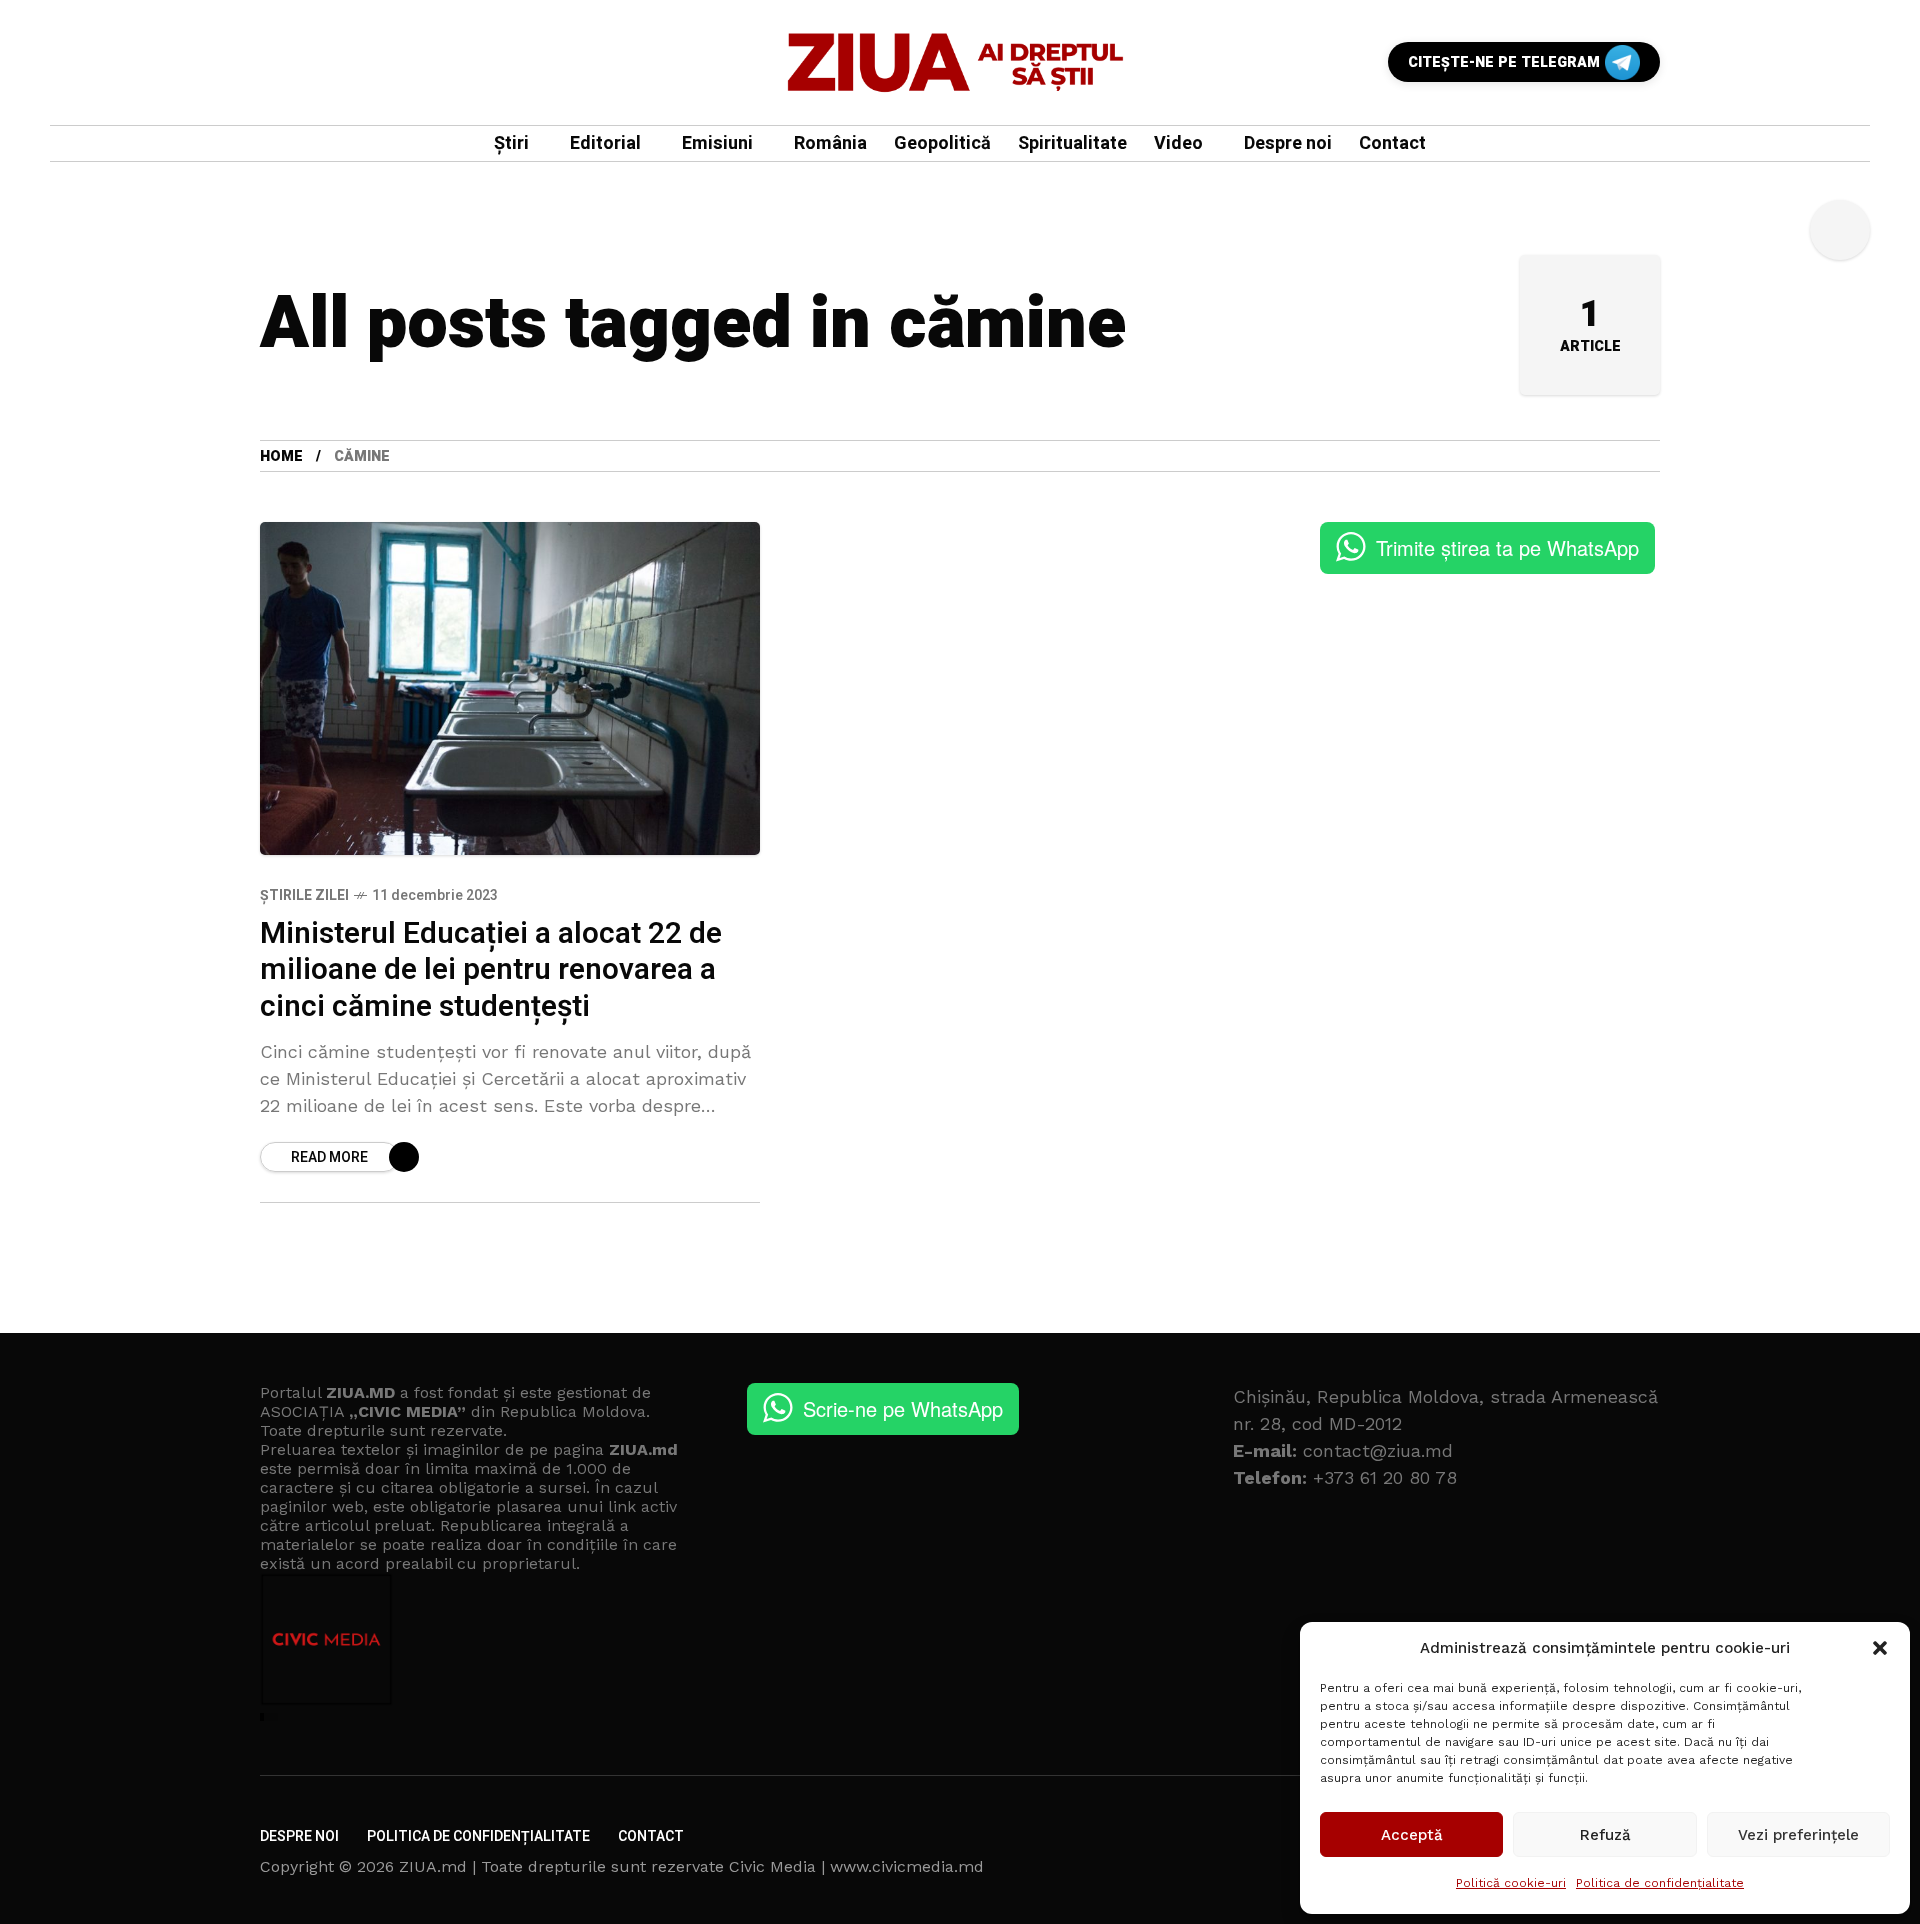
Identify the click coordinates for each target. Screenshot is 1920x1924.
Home (281, 456)
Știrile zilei (304, 895)
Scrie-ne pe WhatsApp (903, 1408)
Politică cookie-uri (1511, 1883)
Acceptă (1412, 1835)
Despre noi (299, 1836)
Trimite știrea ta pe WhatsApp (1507, 547)
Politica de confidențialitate (1660, 1883)
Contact (651, 1836)
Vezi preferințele (1798, 1835)
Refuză (1605, 1835)
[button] (1880, 1648)
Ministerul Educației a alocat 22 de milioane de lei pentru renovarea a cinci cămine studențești (491, 970)
